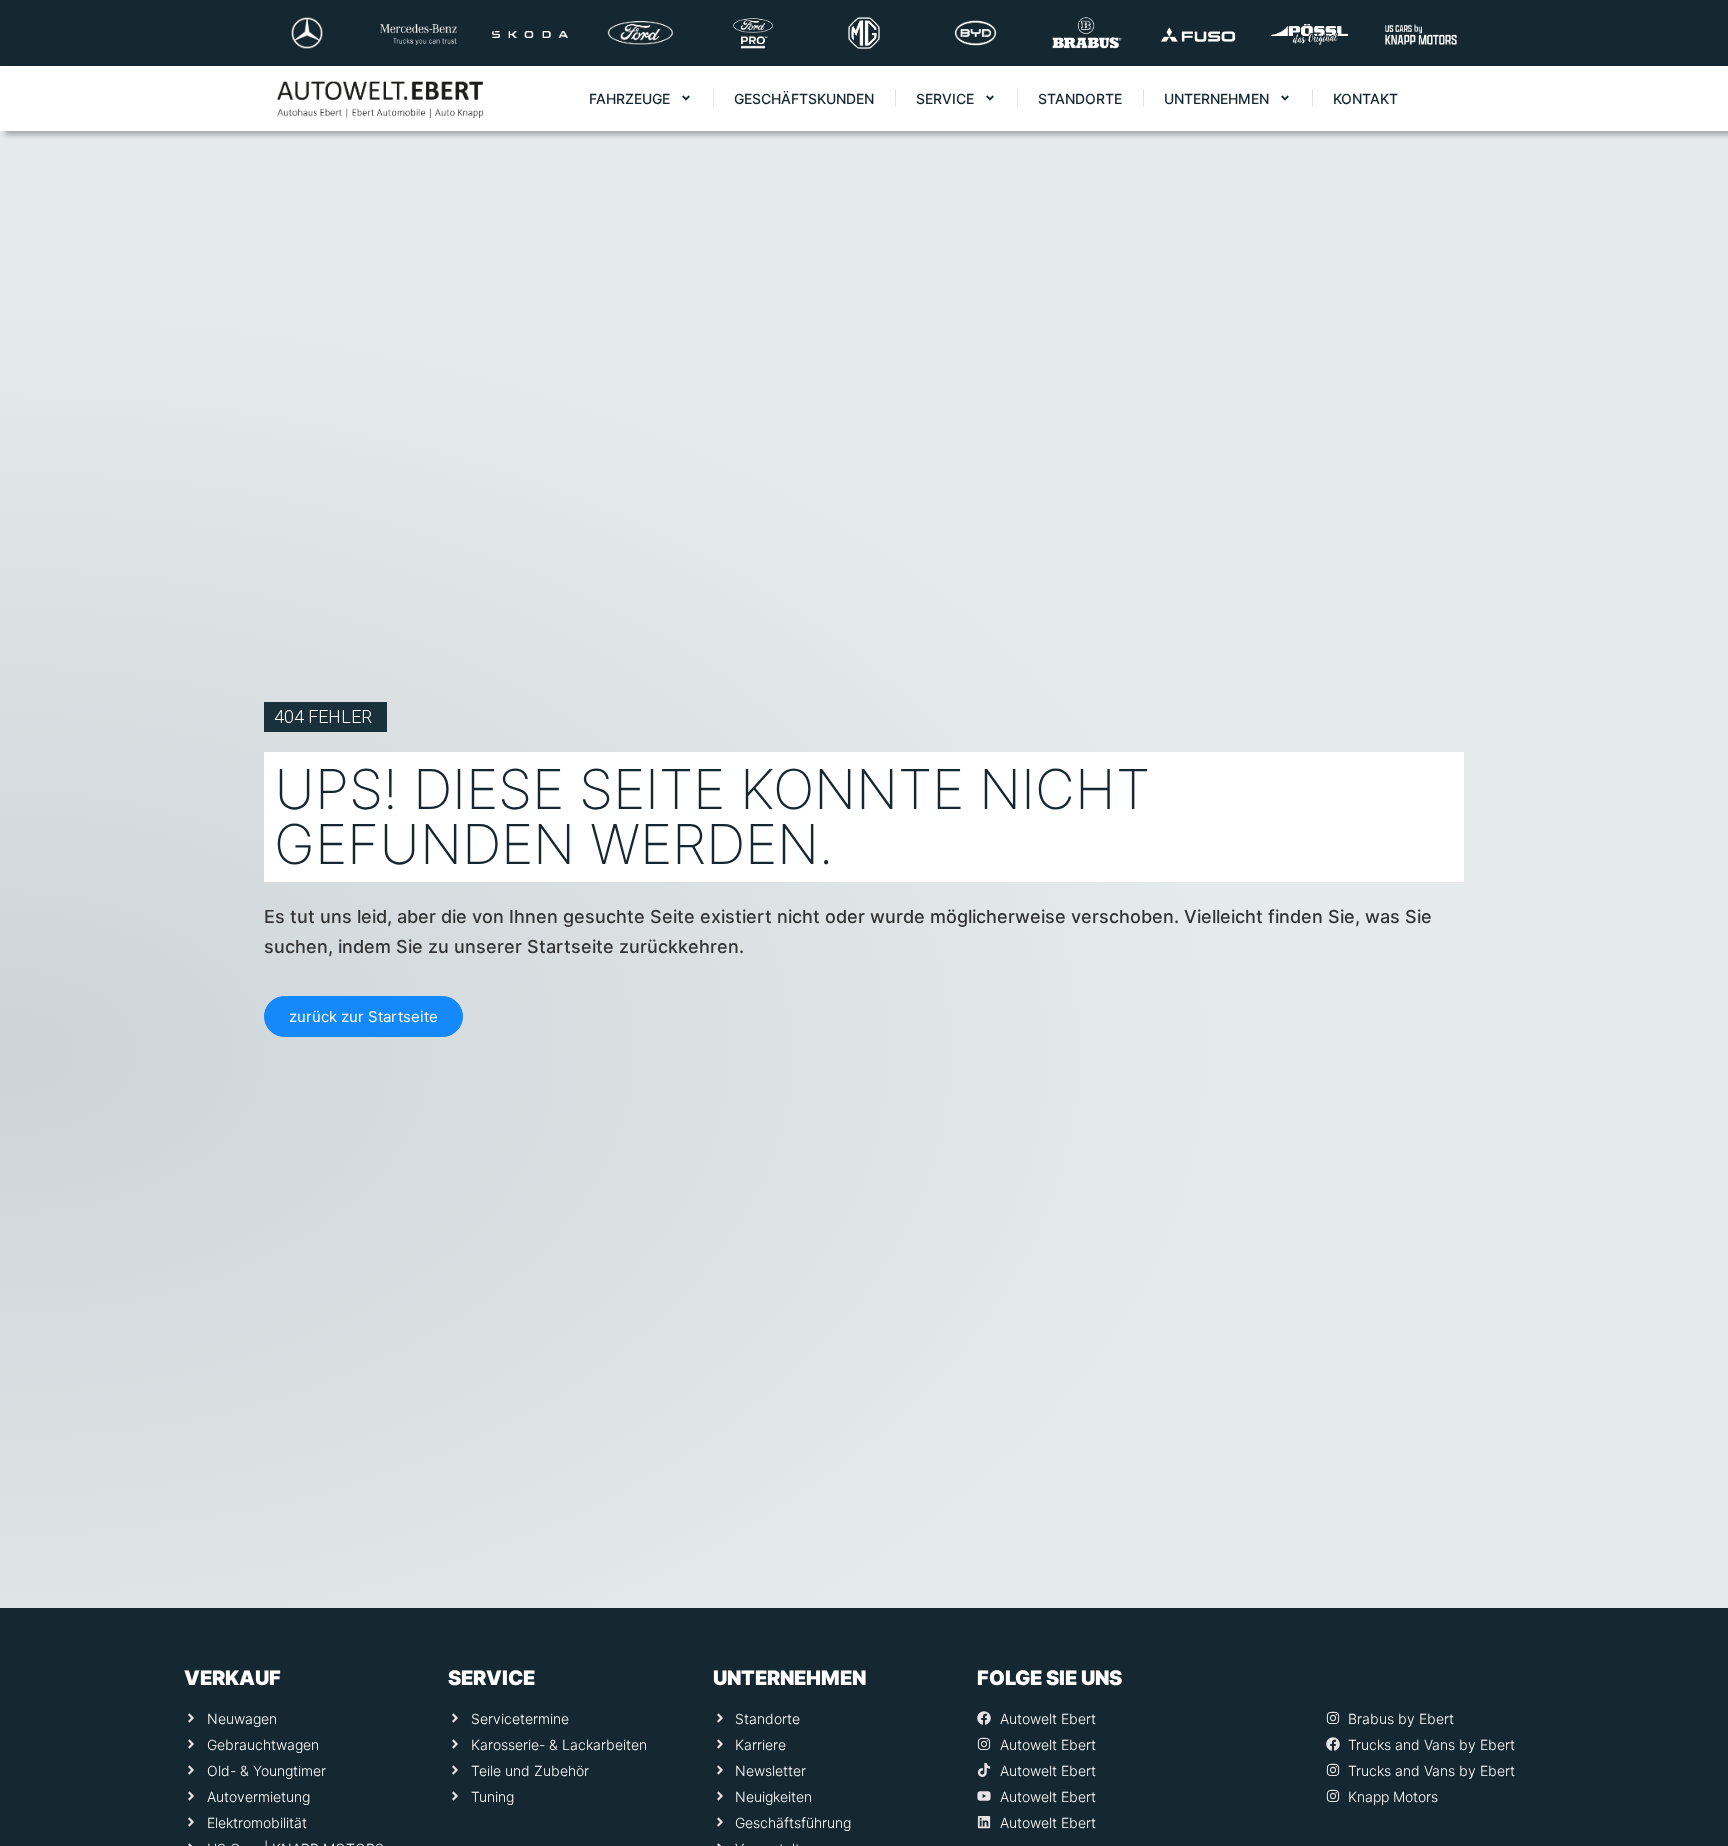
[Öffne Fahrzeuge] (686, 98)
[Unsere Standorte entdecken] (1685, 1707)
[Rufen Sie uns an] (1685, 1547)
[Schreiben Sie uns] (1685, 1627)
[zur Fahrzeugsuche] (1685, 1787)
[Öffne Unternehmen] (1285, 98)
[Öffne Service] (990, 98)
